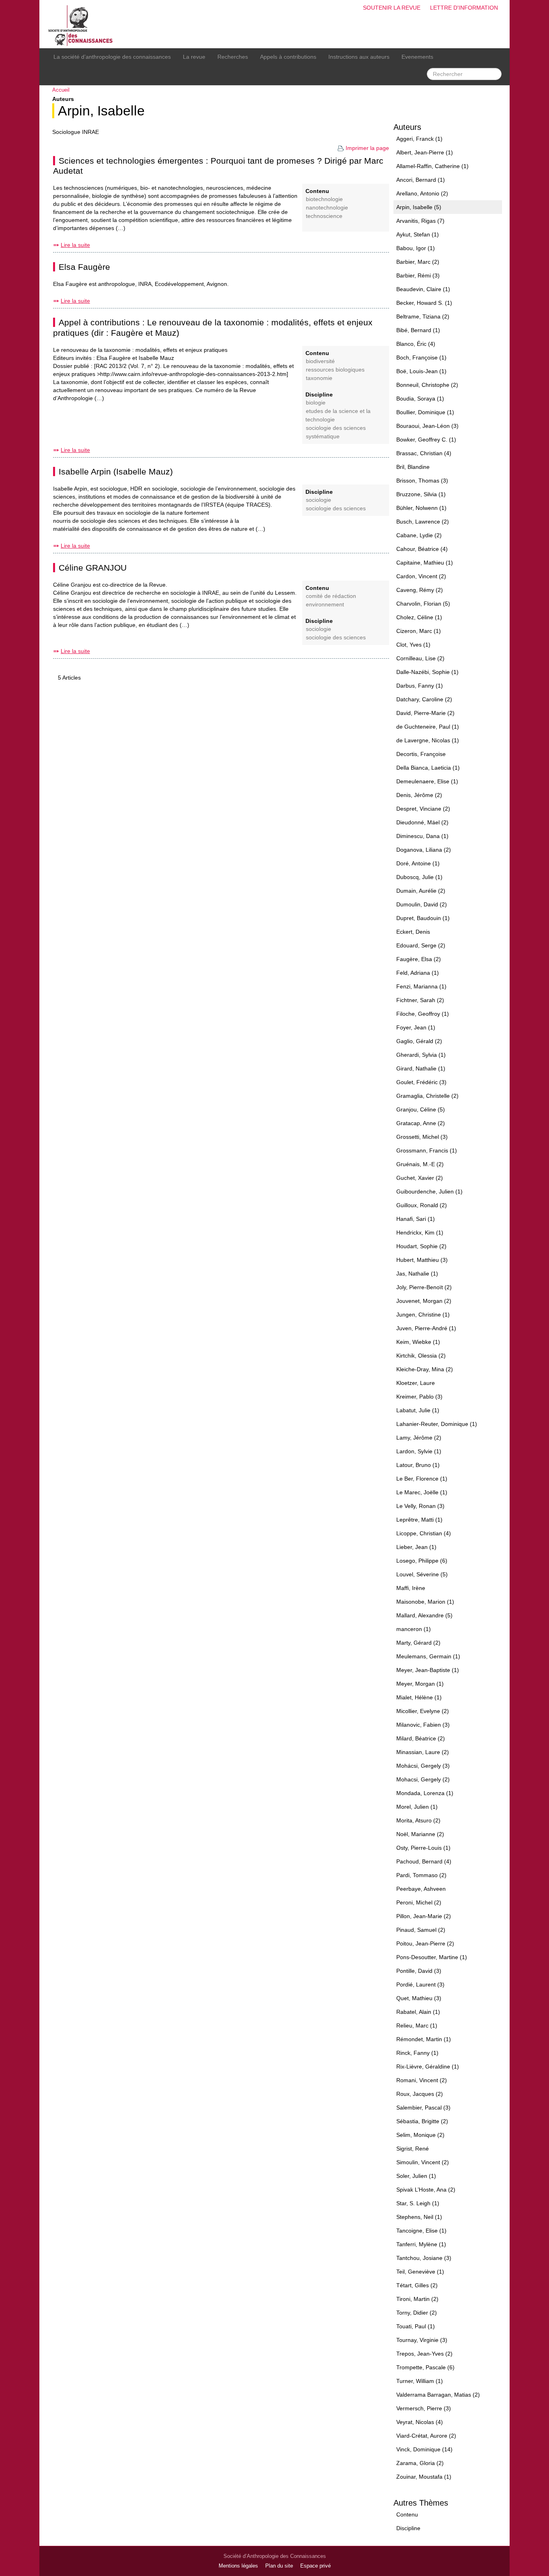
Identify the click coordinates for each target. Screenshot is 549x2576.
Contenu (407, 2514)
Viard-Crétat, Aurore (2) (426, 2436)
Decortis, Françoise (421, 754)
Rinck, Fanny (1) (417, 2053)
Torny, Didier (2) (417, 2313)
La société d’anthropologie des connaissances (112, 57)
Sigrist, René (413, 2149)
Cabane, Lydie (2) (419, 535)
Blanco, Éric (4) (416, 344)
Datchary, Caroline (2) (424, 699)
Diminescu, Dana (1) (422, 836)
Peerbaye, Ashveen (421, 1889)
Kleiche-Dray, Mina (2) (425, 1369)
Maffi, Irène (411, 1588)
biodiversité (320, 361)
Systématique (323, 437)
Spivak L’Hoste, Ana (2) (426, 2190)
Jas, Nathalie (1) (417, 1274)
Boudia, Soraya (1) (420, 399)
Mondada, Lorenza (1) (425, 1793)
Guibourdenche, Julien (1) (429, 1191)
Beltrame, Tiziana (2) (423, 316)
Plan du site (279, 2566)
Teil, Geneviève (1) (420, 2272)
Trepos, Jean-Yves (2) (424, 2354)
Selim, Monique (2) (420, 2135)
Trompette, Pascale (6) (425, 2367)
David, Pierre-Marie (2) (425, 713)
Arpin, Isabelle (101, 111)
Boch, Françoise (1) (421, 357)
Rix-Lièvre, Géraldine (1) (428, 2067)
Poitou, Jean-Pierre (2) (425, 1943)
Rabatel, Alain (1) (418, 2012)
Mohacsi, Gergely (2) (423, 1779)
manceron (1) (414, 1629)
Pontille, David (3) (419, 1971)
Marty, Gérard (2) (418, 1643)
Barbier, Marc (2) (418, 262)
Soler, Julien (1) (416, 2176)
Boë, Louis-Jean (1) (421, 371)
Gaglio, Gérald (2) (419, 1041)
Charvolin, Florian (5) (423, 604)
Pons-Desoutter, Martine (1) (432, 1957)
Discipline (408, 2528)
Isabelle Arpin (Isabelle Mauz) (116, 471)
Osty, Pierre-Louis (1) (423, 1848)
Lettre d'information (464, 8)
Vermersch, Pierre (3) (424, 2408)
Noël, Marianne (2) (420, 1834)
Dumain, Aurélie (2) (421, 891)
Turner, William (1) (420, 2381)
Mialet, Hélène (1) (419, 1697)
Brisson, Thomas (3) (422, 481)
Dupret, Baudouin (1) (423, 918)
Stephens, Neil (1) (419, 2217)
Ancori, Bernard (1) (421, 180)
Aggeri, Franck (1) (419, 139)
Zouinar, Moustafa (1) (424, 2477)
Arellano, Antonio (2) (422, 193)
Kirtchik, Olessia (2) (421, 1356)
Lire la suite (75, 245)
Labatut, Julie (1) (418, 1410)
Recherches (233, 57)
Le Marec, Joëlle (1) (422, 1492)
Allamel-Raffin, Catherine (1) (432, 166)
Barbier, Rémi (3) (418, 275)
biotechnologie (324, 199)
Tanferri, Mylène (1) (421, 2244)
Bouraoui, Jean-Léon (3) (427, 426)
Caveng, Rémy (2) (420, 590)
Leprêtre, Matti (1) (419, 1520)
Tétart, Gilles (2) (417, 2285)
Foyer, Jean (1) (416, 1027)
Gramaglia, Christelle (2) (427, 1096)
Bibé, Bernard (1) (418, 330)
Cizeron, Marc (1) (419, 631)
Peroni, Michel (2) (419, 1902)
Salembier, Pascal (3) (423, 2108)
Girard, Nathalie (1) (421, 1068)
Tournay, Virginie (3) (422, 2340)
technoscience (324, 216)
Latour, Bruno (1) (418, 1465)
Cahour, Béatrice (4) (422, 549)
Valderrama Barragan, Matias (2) (438, 2395)
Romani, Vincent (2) (422, 2080)
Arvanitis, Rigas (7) (420, 221)
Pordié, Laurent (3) (420, 1984)
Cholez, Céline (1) (419, 617)
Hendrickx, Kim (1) (420, 1233)
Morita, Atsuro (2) (418, 1820)
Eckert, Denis (413, 932)
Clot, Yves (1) (413, 645)
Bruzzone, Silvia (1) (421, 494)
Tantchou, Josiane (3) (424, 2258)
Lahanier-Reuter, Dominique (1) (437, 1424)
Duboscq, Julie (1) (419, 877)
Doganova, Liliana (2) (424, 850)
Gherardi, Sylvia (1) (421, 1055)
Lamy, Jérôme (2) (419, 1438)
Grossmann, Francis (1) (427, 1150)
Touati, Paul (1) (416, 2326)
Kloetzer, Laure (416, 1383)
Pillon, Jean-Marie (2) (424, 1916)
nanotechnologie (327, 208)
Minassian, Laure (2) (423, 1752)
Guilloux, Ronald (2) (422, 1205)
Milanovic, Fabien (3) (423, 1725)
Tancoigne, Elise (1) (421, 2231)
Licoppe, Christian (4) (424, 1533)
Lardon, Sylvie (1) (419, 1451)
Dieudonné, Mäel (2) (422, 822)
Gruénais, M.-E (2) (420, 1164)
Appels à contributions (288, 57)
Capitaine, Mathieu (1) (425, 563)
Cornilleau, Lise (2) (420, 658)
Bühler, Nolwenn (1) (421, 508)
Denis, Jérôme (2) (419, 795)
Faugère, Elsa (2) (419, 959)
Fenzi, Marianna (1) (421, 986)
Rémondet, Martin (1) (424, 2039)
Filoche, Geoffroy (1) (423, 1014)
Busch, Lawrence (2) (423, 522)
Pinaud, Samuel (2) (421, 1930)
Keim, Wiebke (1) (418, 1342)
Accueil (61, 90)
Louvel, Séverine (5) (422, 1574)
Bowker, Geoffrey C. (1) (426, 440)
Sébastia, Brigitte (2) (422, 2121)
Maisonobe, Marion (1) (425, 1602)
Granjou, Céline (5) (421, 1109)
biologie (316, 403)
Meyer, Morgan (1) (420, 1684)
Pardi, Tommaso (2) (421, 1875)
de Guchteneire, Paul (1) (428, 727)
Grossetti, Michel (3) (422, 1137)
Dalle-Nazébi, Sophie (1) (427, 672)
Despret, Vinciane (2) (423, 809)
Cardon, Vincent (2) (421, 576)
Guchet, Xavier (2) (420, 1178)
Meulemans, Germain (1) (428, 1656)
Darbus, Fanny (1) (420, 686)
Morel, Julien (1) (417, 1807)
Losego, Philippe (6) (422, 1561)
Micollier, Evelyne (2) (423, 1711)
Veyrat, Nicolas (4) (420, 2422)
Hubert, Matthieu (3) (422, 1260)
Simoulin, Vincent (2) (423, 2162)
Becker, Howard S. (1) (424, 303)
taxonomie (319, 378)
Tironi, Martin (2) (417, 2299)
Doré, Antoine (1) (418, 863)
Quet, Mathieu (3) (419, 1998)
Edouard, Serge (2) (421, 945)
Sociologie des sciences (336, 428)
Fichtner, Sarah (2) (420, 1000)
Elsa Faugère (84, 267)
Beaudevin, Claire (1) (423, 289)
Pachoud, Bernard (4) (424, 1861)
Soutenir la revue (392, 8)
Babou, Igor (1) (416, 248)
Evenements (417, 57)
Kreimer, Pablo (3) (419, 1397)
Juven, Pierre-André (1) (426, 1328)
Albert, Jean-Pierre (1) (425, 152)
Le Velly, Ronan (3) (420, 1506)
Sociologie (319, 500)
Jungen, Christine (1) (423, 1315)
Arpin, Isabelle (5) (419, 207)
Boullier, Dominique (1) (425, 412)
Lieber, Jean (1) (416, 1547)
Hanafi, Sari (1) (416, 1219)
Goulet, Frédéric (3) (421, 1082)
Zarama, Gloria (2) (420, 2463)
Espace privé (315, 2566)
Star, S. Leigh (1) (418, 2203)
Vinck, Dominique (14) (424, 2449)
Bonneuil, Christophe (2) (427, 385)
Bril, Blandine (413, 467)
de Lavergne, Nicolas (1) (428, 740)
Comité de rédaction (331, 596)
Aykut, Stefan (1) (418, 234)
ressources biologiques (335, 370)
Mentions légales (238, 2566)
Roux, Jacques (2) (420, 2094)
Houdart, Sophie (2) (421, 1246)
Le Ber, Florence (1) (422, 1479)
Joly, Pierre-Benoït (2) (424, 1287)
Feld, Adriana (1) (418, 973)
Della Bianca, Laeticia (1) (428, 768)
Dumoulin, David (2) (422, 904)
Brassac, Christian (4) (424, 453)
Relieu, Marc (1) (417, 2025)
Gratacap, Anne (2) (421, 1123)
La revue (194, 57)
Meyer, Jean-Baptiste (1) (428, 1670)
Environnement (325, 605)
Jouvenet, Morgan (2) (424, 1301)
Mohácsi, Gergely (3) (423, 1766)
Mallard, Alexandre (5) (424, 1615)
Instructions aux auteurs (359, 57)
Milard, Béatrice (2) (421, 1738)
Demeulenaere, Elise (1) (427, 781)
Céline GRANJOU (93, 568)
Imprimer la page (367, 148)
